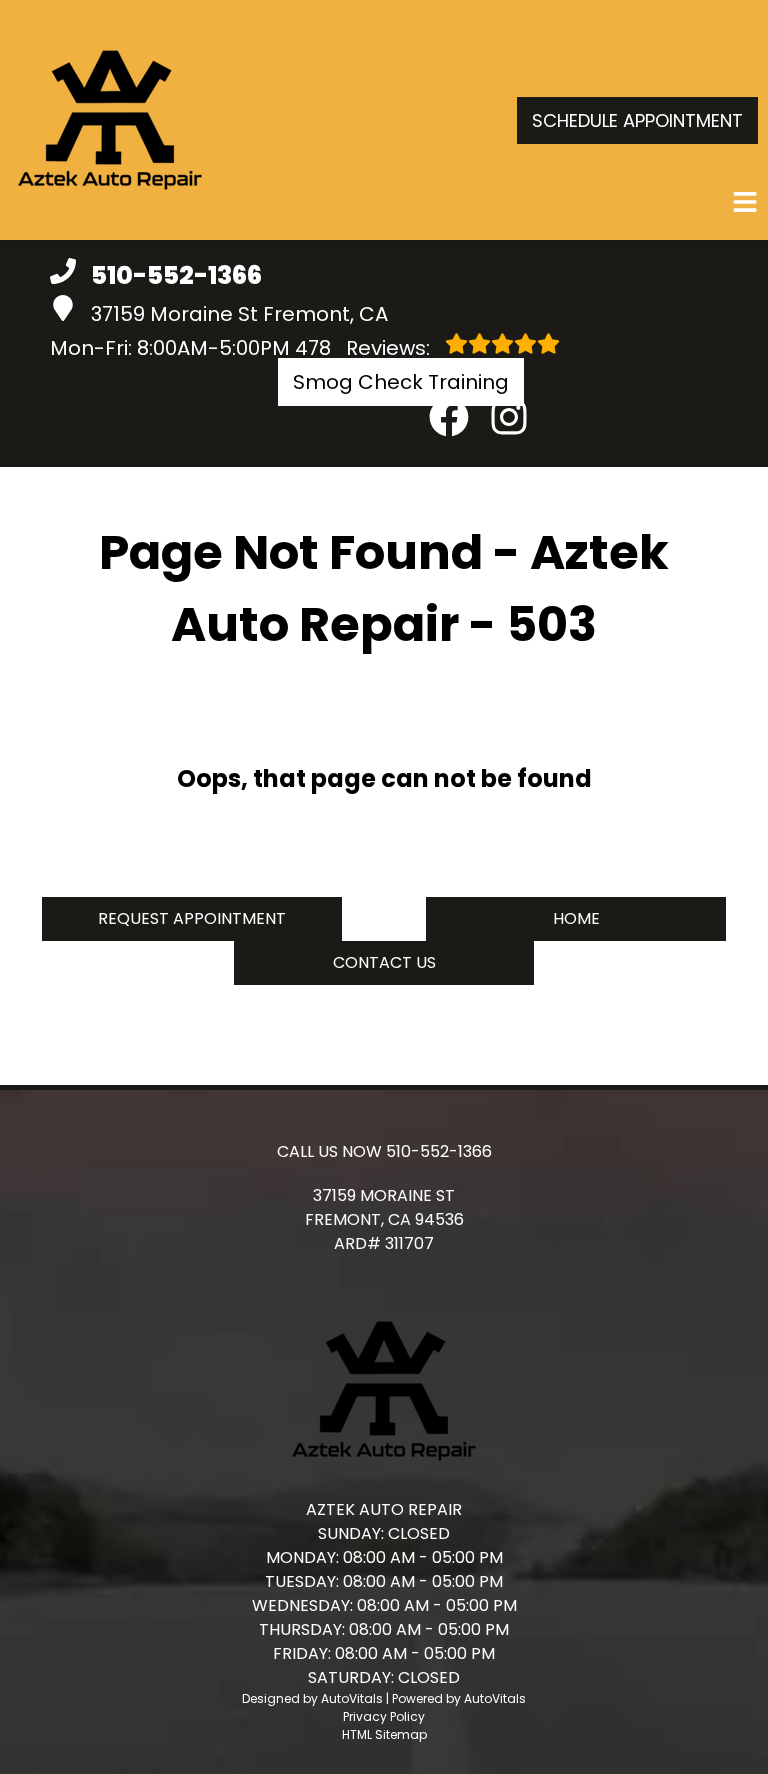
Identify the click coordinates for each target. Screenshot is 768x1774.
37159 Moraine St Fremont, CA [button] (239, 314)
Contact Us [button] (384, 962)
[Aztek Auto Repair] (110, 120)
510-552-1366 (439, 1151)
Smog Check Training (401, 382)
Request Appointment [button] (192, 918)
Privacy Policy (384, 1716)
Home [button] (576, 918)
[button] (449, 417)
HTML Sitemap (384, 1734)
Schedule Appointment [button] (637, 120)
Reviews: (365, 348)
